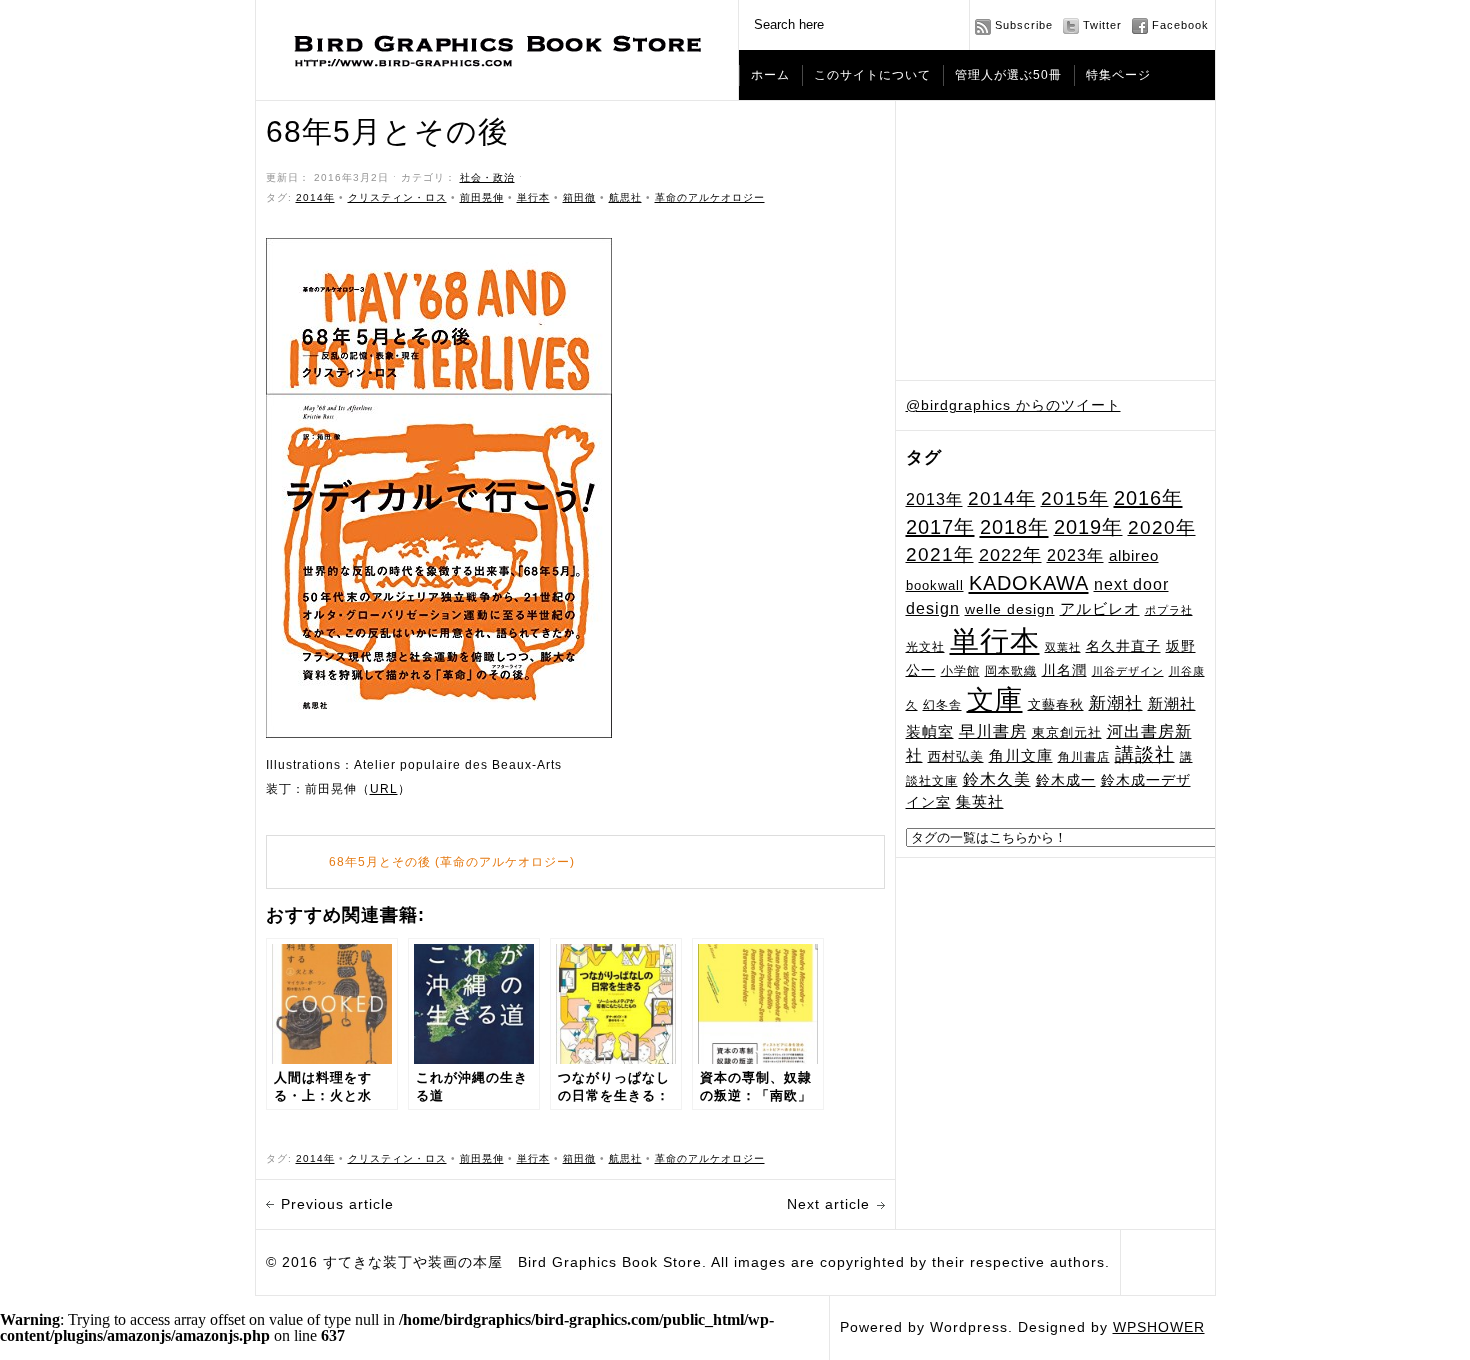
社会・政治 (487, 177)
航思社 (625, 197)
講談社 (1145, 754)
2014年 (1002, 498)
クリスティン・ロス (397, 197)
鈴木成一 (1066, 780)
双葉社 (1063, 647)
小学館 (960, 671)
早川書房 (993, 731)
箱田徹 (579, 197)
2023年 (1075, 555)
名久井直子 (1123, 646)
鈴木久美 (997, 779)
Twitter (1102, 25)
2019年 (1088, 527)
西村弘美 (956, 756)
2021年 (940, 554)
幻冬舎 (942, 704)
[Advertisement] (1056, 241)
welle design (1010, 609)
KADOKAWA (1029, 583)
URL (384, 789)
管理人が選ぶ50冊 (1008, 75)
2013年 (934, 499)
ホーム (770, 75)
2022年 (1010, 555)
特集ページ (1118, 75)
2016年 (1148, 498)
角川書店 (1084, 757)
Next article (828, 1204)
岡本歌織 (1011, 671)
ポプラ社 (1169, 610)
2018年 (1014, 527)
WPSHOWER (1159, 1327)
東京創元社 (1067, 732)
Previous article (337, 1204)
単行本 (995, 640)
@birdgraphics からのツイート (1013, 405)
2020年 (1162, 527)
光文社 (925, 646)
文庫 (995, 699)
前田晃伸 (482, 197)
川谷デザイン (1128, 671)
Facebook (1180, 25)
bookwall (935, 586)
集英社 (980, 801)
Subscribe (1024, 25)
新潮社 (1116, 703)
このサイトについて (872, 75)
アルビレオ (1100, 608)
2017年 (940, 527)
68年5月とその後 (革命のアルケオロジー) (452, 862)
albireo (1134, 556)
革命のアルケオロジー (710, 197)
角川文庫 (1021, 756)
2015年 (1075, 498)
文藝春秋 (1056, 704)
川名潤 (1064, 670)
